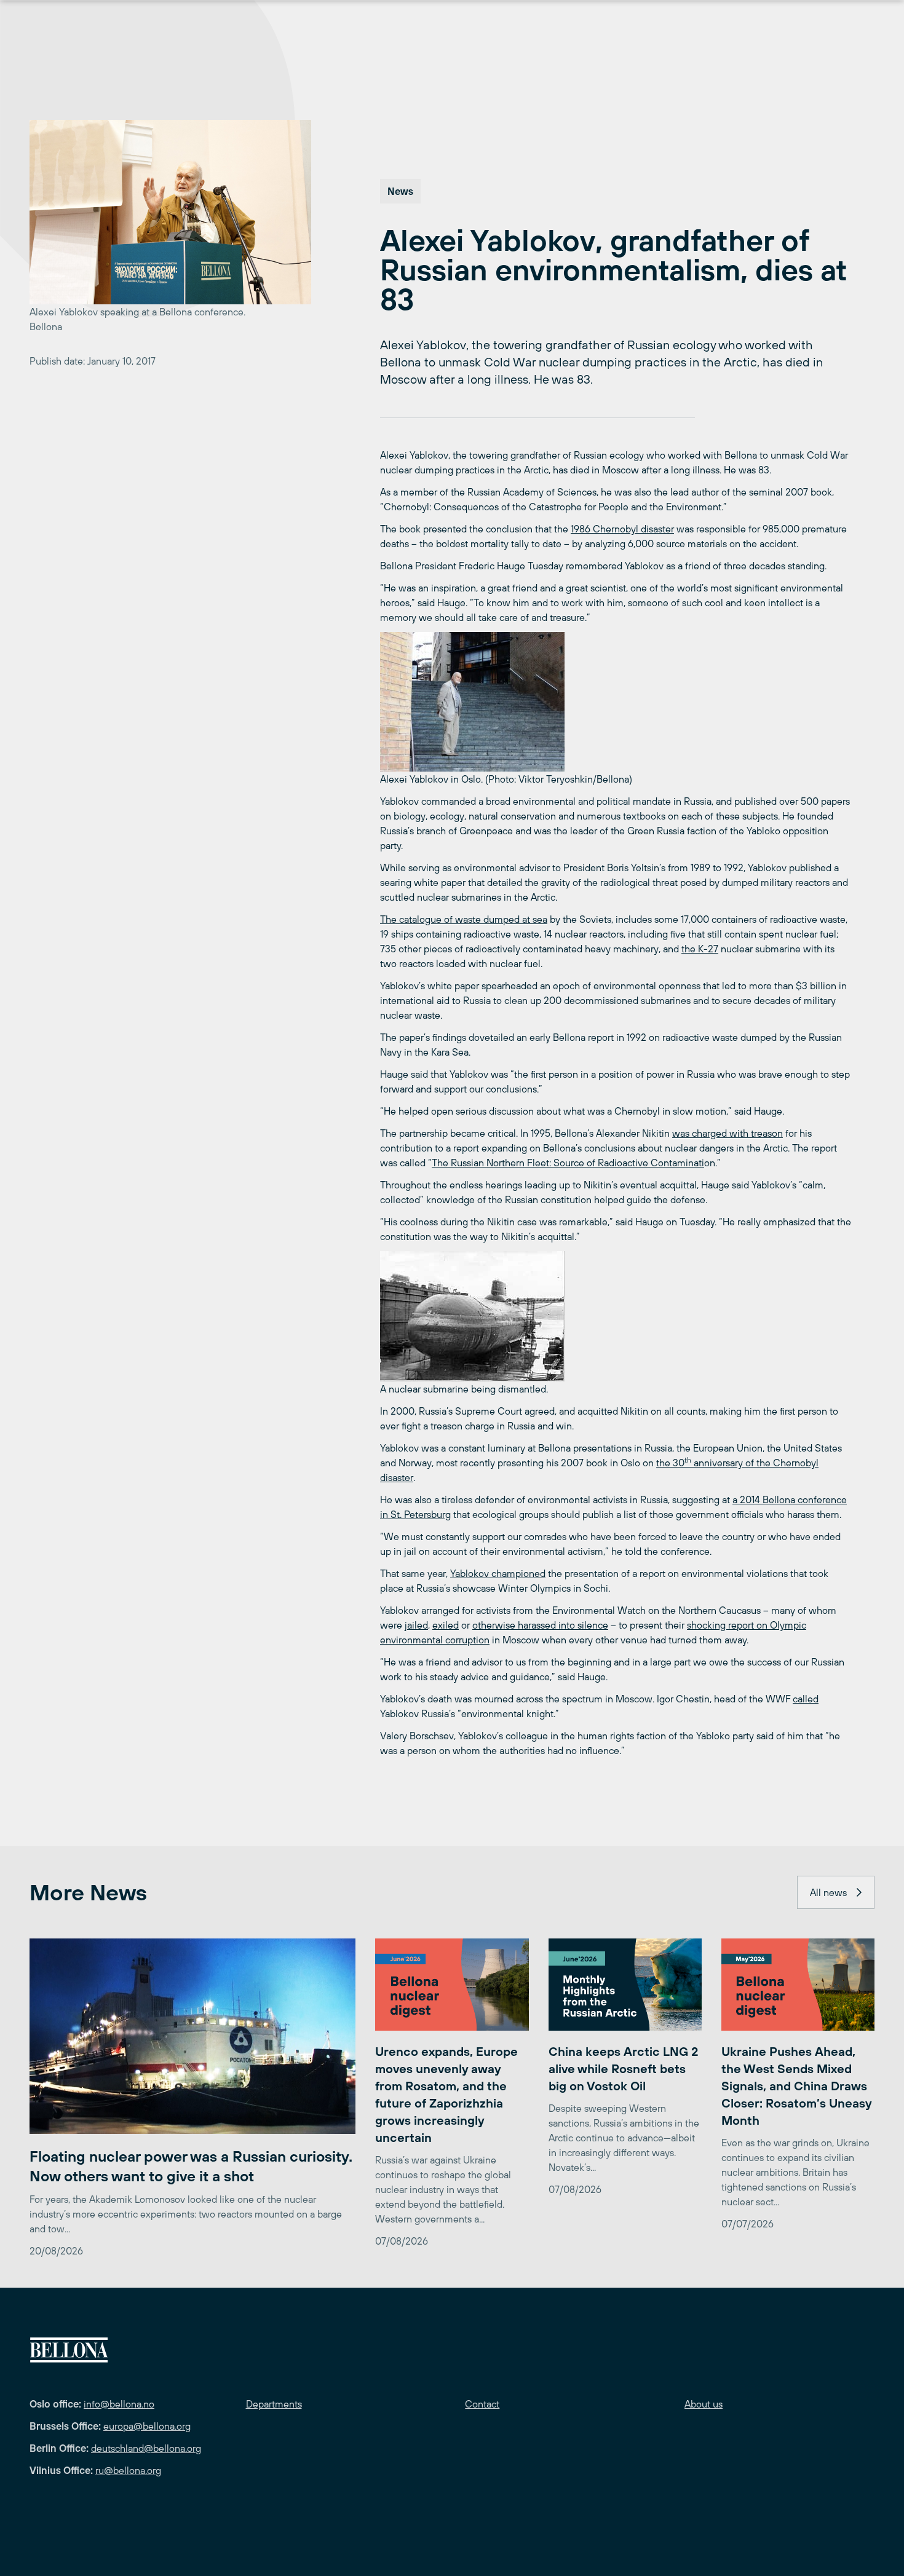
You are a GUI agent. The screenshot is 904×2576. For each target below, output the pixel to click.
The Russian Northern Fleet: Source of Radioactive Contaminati (568, 1163)
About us (704, 2404)
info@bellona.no (119, 2404)
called (806, 1699)
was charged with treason (728, 1133)
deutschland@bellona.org (146, 2448)
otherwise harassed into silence (540, 1625)
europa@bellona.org (147, 2426)
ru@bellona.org (128, 2470)
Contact (482, 2404)
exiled (446, 1625)
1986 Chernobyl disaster (622, 529)
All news (828, 1892)
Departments (274, 2404)
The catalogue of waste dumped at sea (464, 919)
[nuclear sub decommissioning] (616, 1316)
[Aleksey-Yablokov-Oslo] (616, 702)
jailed (416, 1625)
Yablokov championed (498, 1573)
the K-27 (700, 949)
